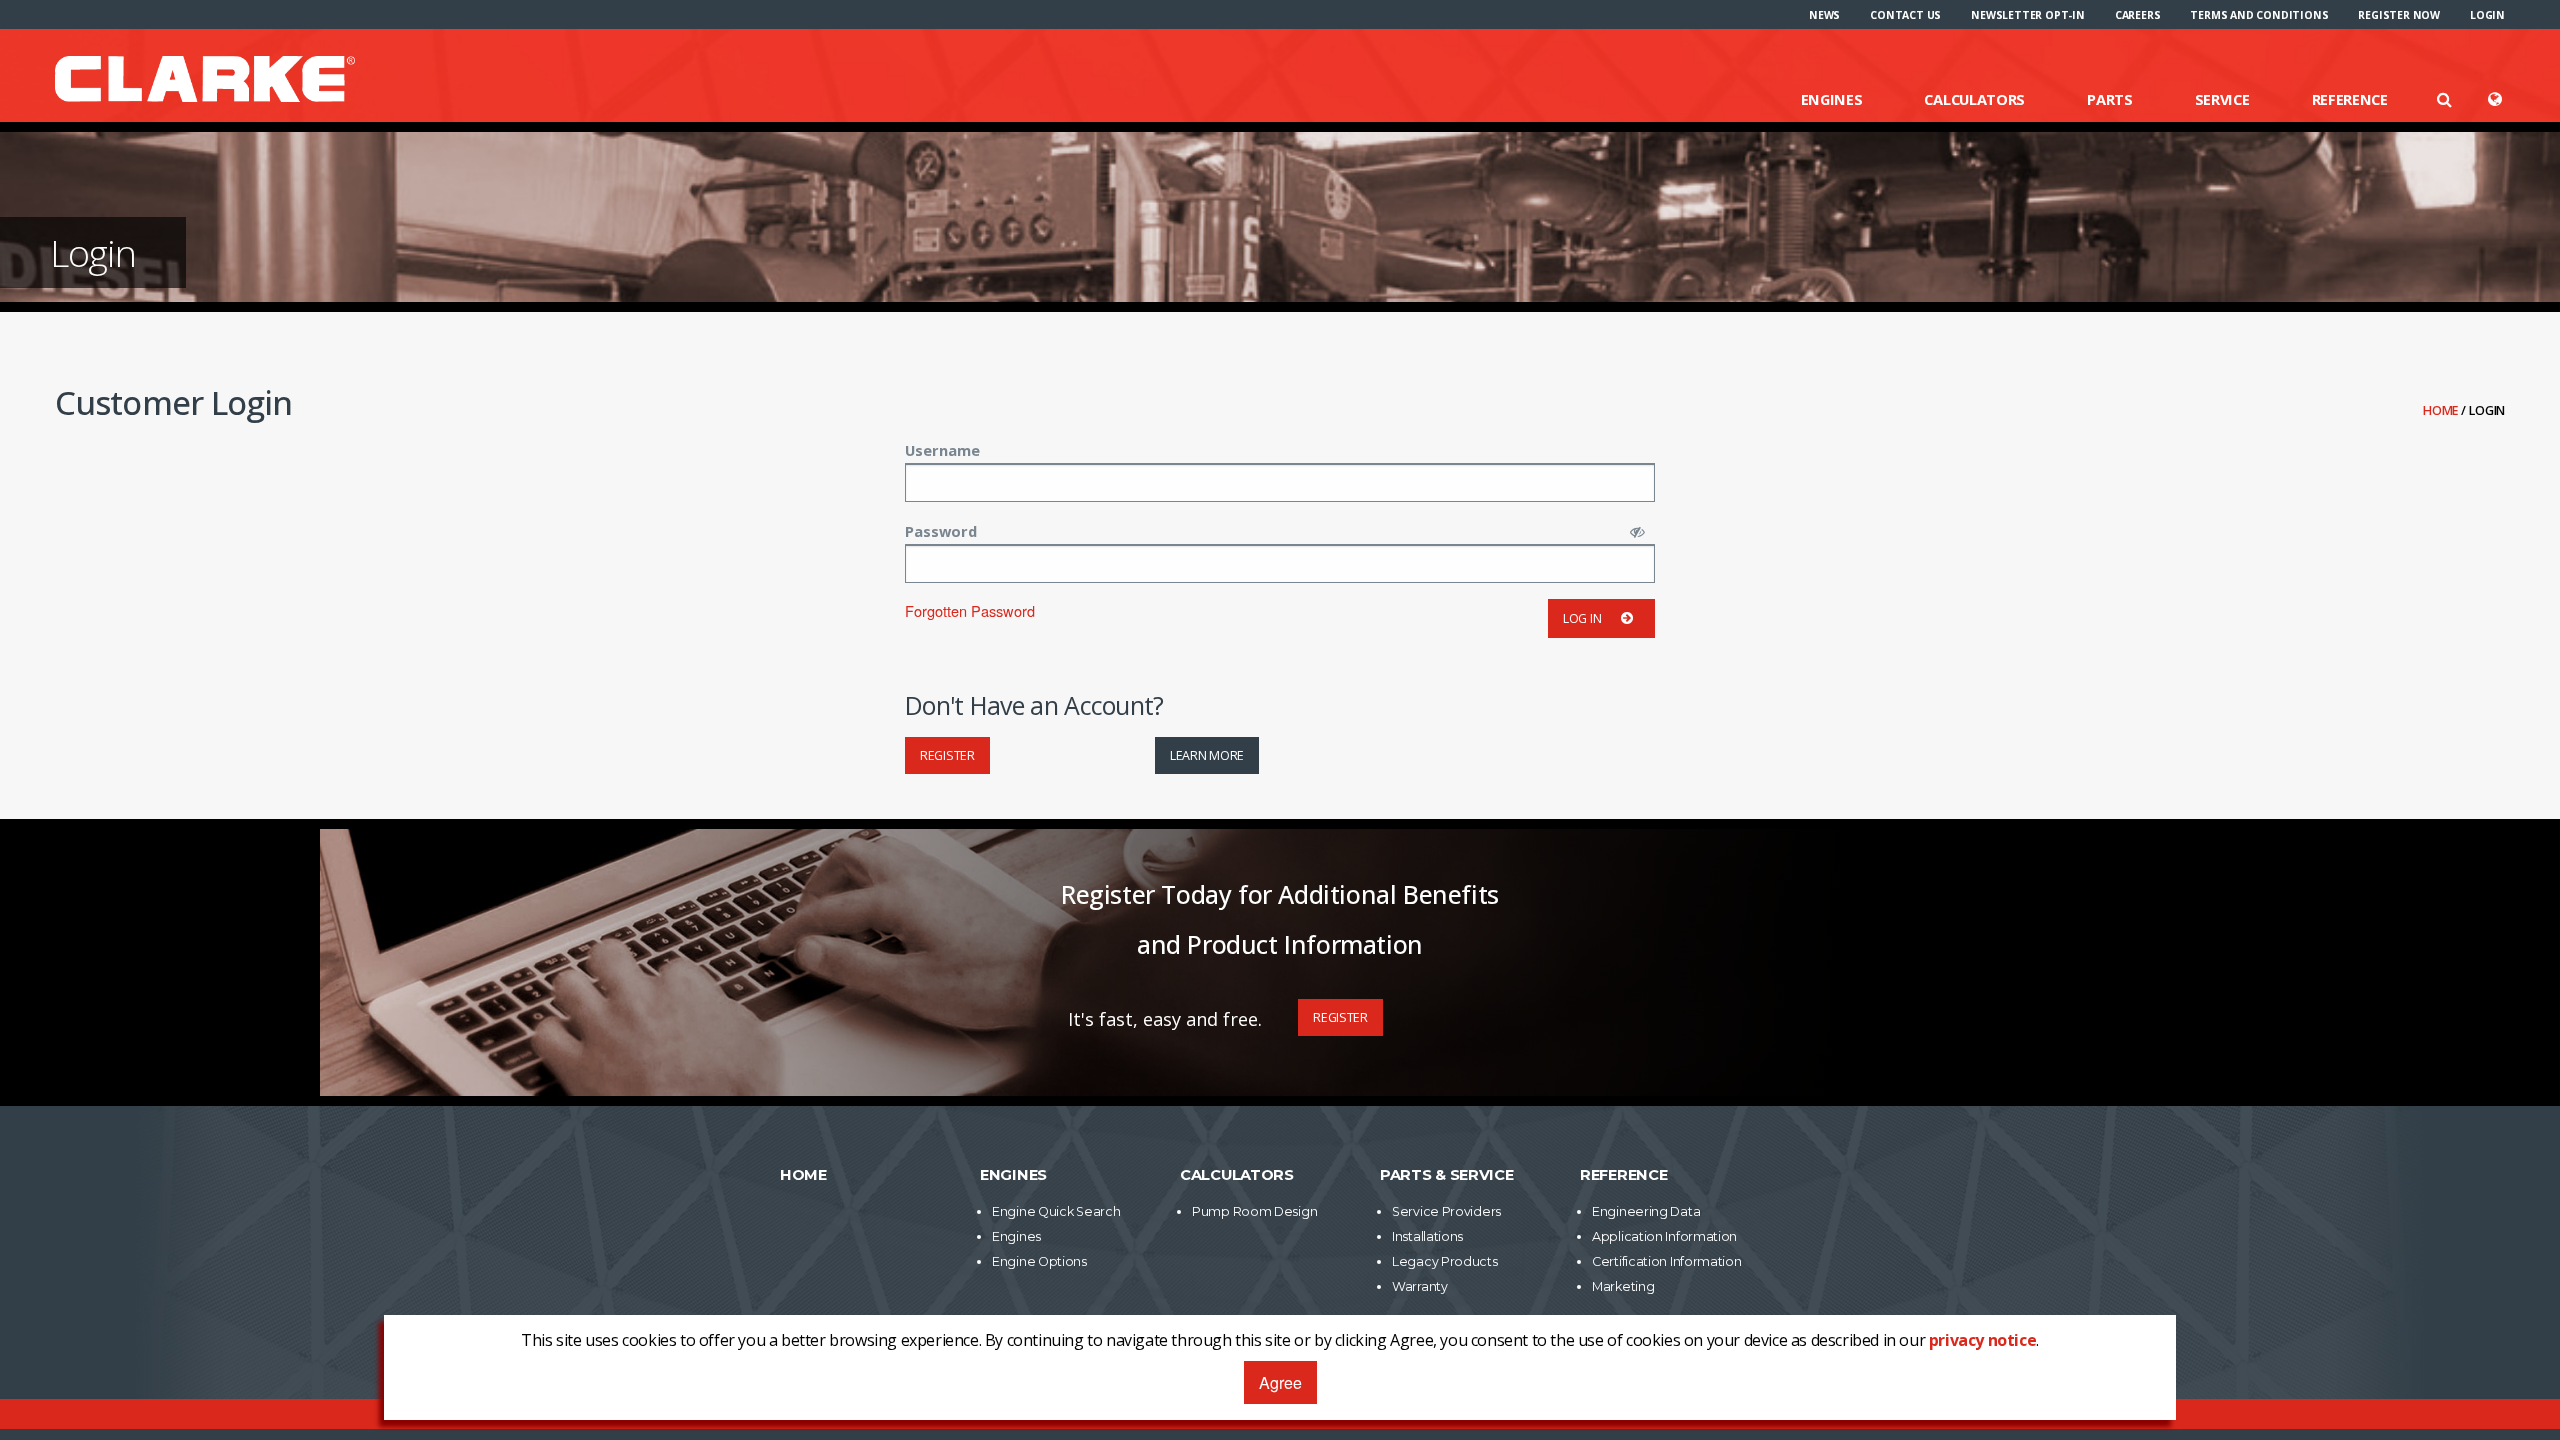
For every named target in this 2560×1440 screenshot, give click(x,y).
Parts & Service (1447, 1175)
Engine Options (1039, 1261)
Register (947, 755)
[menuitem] (1824, 15)
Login (2487, 15)
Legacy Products (1445, 1261)
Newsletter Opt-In (2028, 15)
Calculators (1974, 99)
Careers (2138, 15)
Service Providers (1446, 1211)
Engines (1832, 99)
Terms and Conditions (2259, 15)
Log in (1582, 618)
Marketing (1623, 1286)
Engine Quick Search (1056, 1211)
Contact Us (1905, 15)
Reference (2350, 99)
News (1824, 15)
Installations (1427, 1236)
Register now (2399, 15)
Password (941, 531)
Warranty (1420, 1286)
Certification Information (1667, 1261)
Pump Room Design (1254, 1211)
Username (942, 450)
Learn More (1207, 755)
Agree (1280, 1382)
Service (2222, 99)
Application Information (1664, 1236)
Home (2442, 410)
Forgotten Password (970, 610)
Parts (2110, 99)
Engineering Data (1646, 1211)
